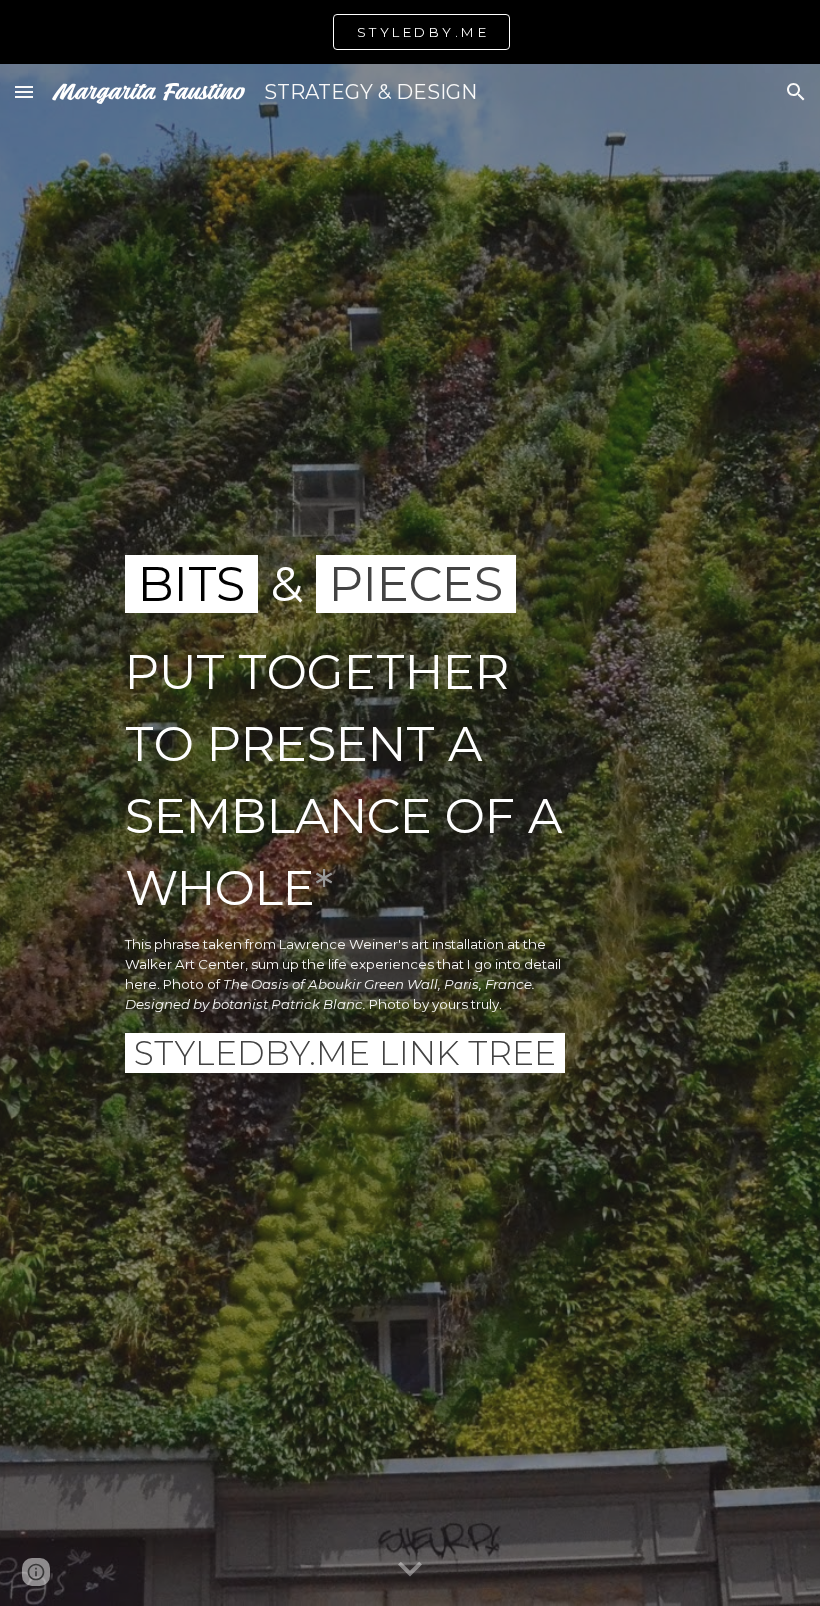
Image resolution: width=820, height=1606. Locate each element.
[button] (24, 91)
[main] (349, 835)
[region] (410, 32)
